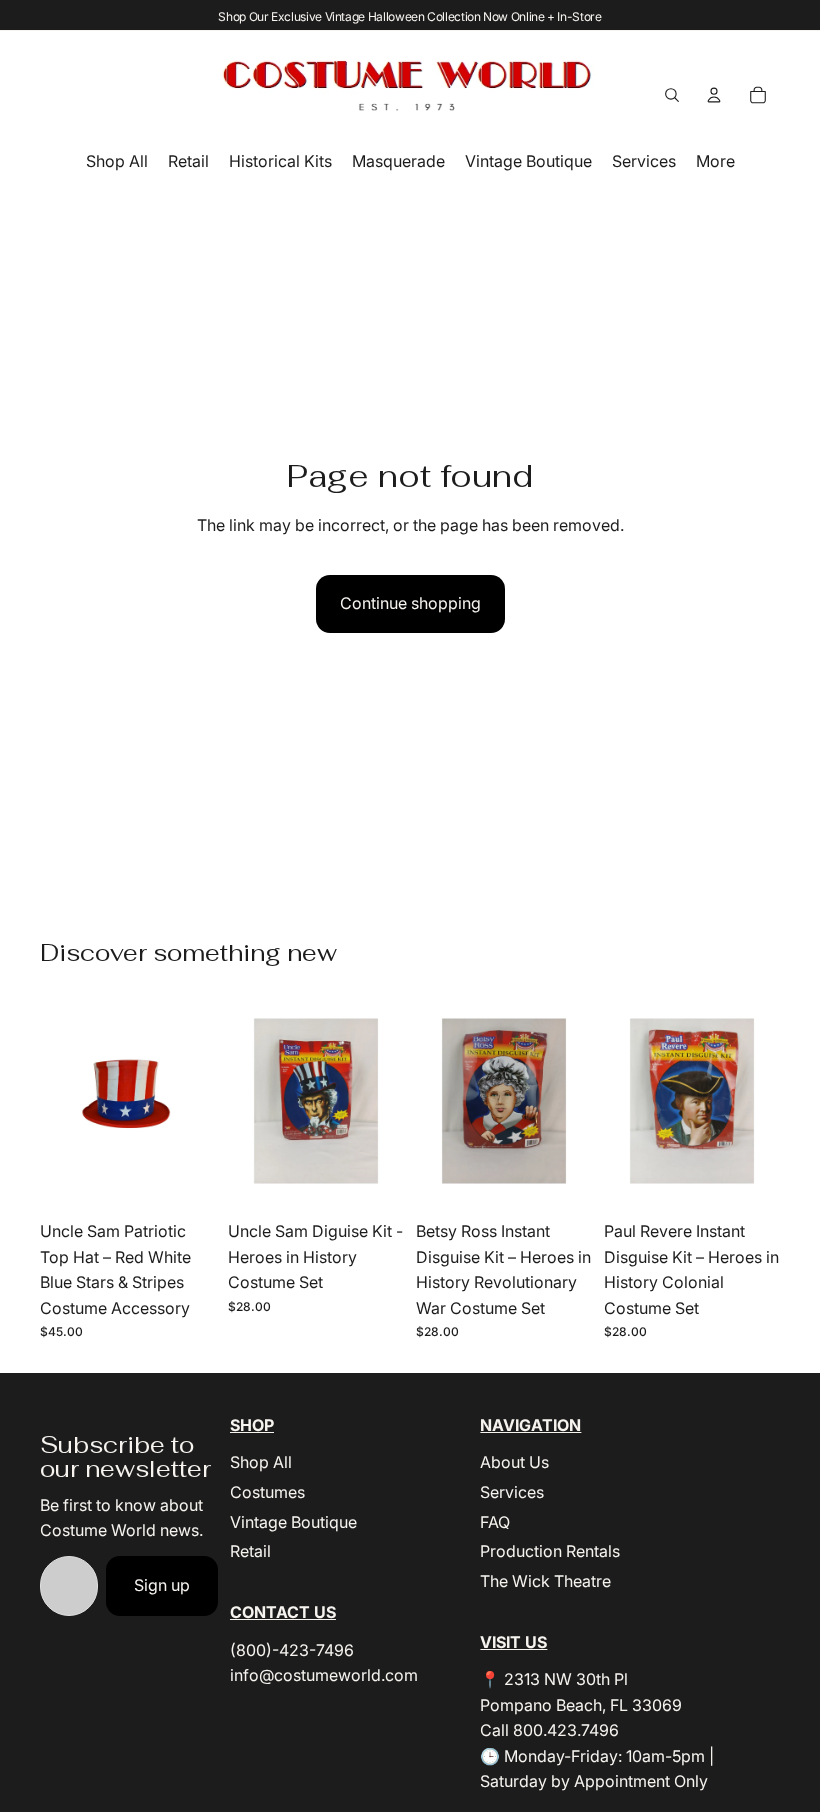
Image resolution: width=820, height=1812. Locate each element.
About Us (514, 1462)
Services (512, 1492)
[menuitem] (715, 161)
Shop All (261, 1462)
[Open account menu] (714, 95)
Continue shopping (410, 603)
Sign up (162, 1585)
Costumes (267, 1492)
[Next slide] (764, 1101)
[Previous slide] (619, 1101)
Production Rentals (550, 1551)
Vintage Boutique (293, 1522)
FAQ (495, 1522)
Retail (250, 1551)
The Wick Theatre (545, 1581)
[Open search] (672, 95)
